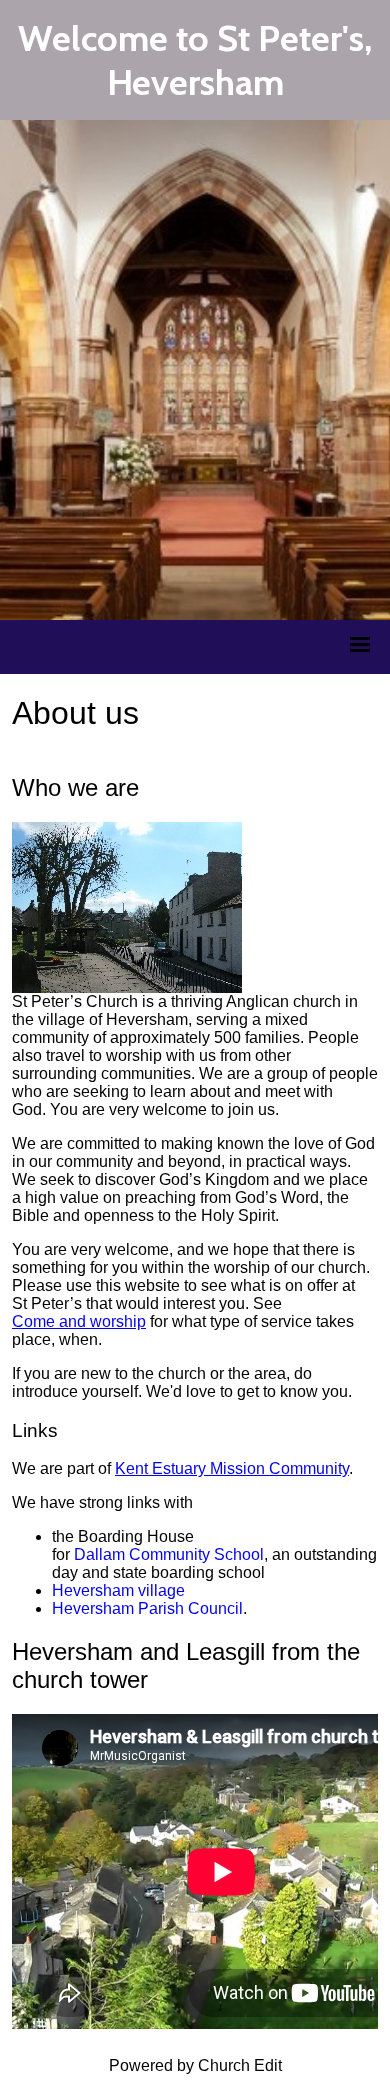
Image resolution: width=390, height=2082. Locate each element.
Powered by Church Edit (195, 2065)
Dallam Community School (169, 1554)
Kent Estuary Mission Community (232, 1468)
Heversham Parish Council (147, 1608)
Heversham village (118, 1590)
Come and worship (79, 1321)
